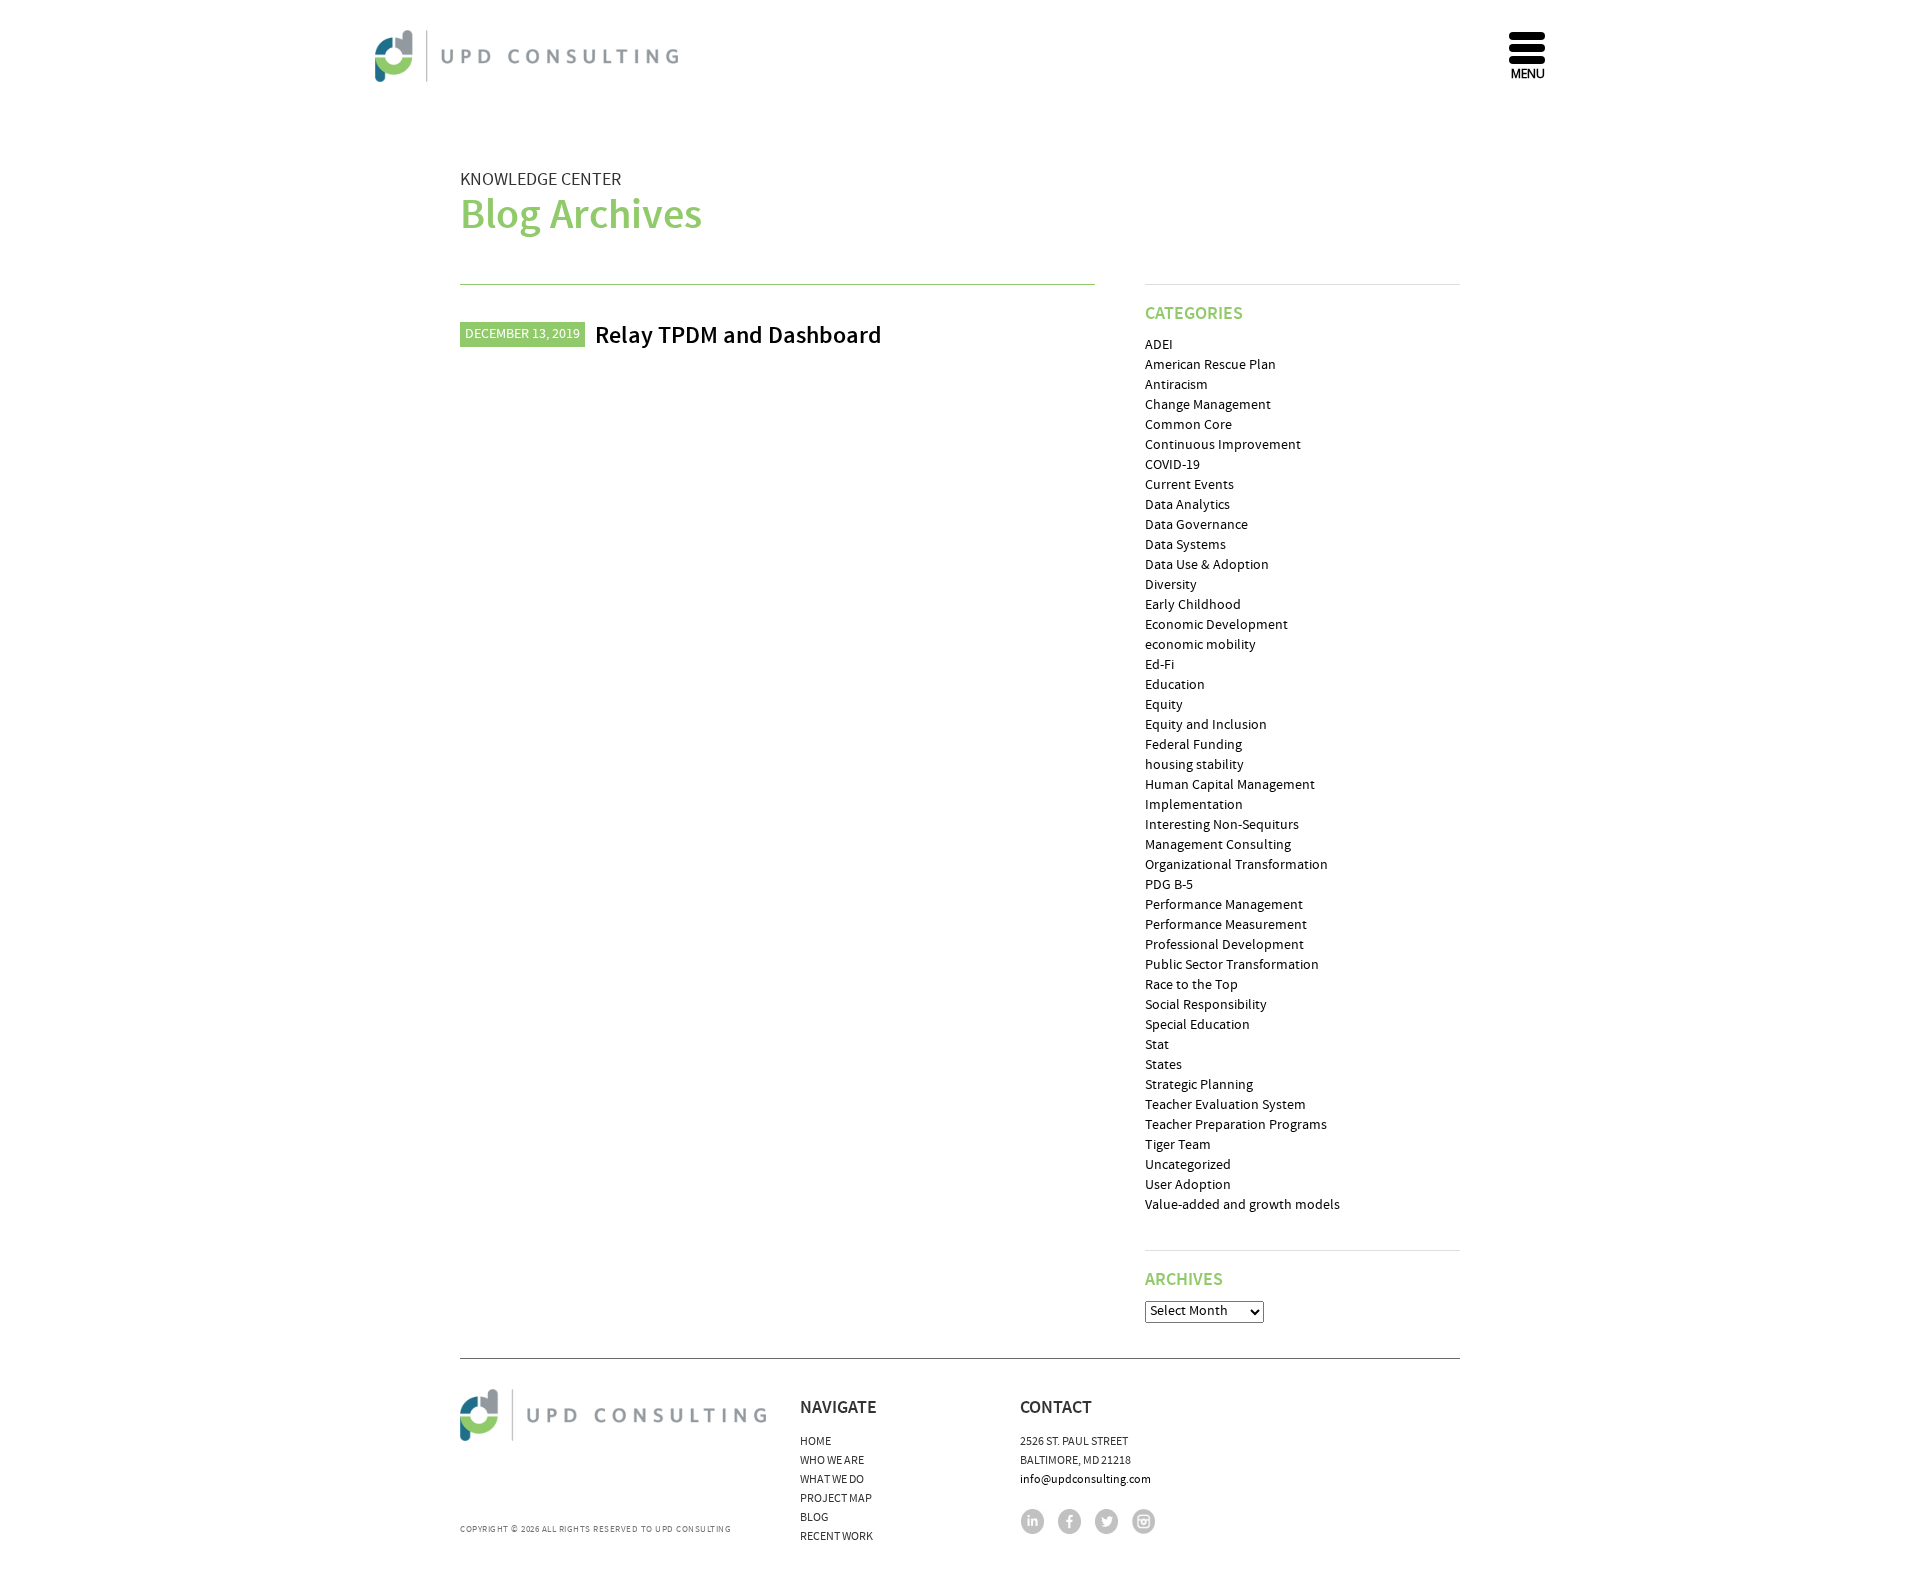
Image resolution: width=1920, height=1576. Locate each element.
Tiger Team (1178, 1145)
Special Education (1197, 1025)
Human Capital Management (1230, 785)
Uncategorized (1188, 1165)
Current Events (1189, 485)
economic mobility (1200, 645)
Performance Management (1224, 905)
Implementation (1194, 805)
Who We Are (832, 1460)
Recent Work (836, 1536)
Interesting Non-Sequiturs (1222, 825)
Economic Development (1216, 625)
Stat (1157, 1045)
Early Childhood (1193, 605)
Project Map (836, 1498)
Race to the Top (1191, 985)
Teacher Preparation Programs (1236, 1125)
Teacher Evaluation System (1225, 1105)
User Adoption (1188, 1185)
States (1163, 1065)
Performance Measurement (1226, 925)
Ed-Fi (1159, 665)
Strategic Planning (1199, 1085)
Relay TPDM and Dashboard (738, 336)
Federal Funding (1193, 745)
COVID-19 (1172, 465)
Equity (1164, 705)
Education (1175, 685)
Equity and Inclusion (1206, 725)
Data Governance (1196, 525)
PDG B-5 (1169, 885)
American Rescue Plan (1210, 365)
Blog (814, 1517)
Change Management (1208, 405)
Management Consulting (1218, 845)
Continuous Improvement (1223, 445)
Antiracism (1176, 385)
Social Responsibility (1206, 1005)
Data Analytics (1187, 505)
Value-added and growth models (1242, 1205)
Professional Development (1224, 945)
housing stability (1194, 765)
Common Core (1188, 425)
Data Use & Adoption (1207, 565)
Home (815, 1441)
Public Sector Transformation (1232, 965)
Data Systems (1185, 545)
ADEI (1159, 345)
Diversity (1171, 585)
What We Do (832, 1479)
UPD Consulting (529, 56)
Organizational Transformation (1236, 865)
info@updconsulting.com (1085, 1479)
